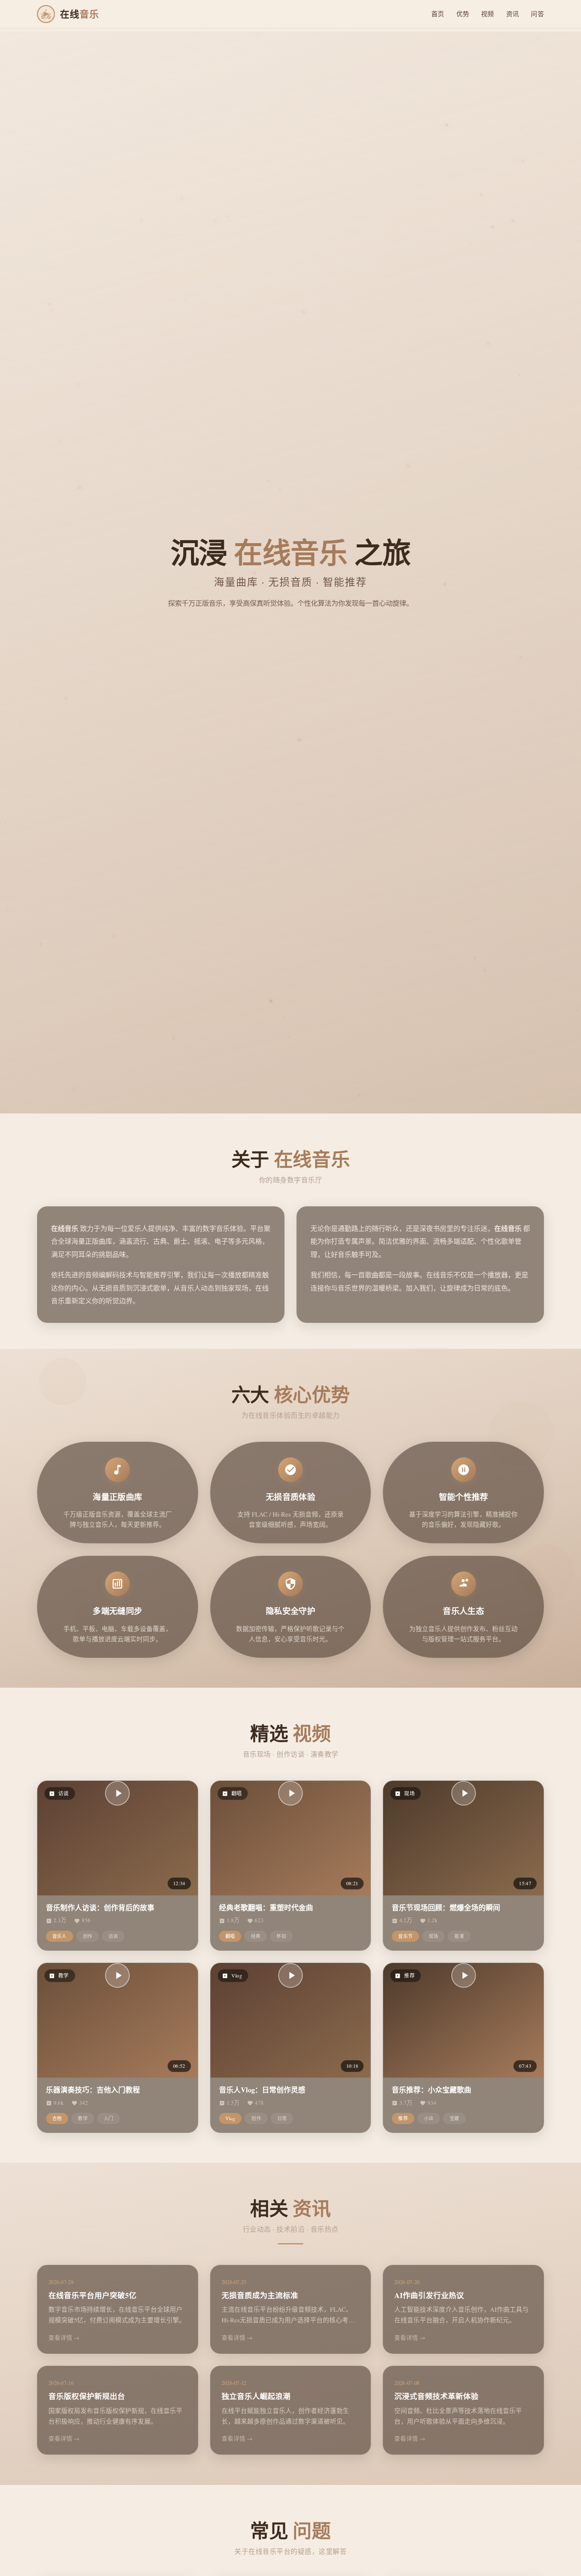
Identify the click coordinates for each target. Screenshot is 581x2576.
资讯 (513, 14)
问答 (537, 14)
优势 (463, 14)
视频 (488, 14)
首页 (438, 14)
